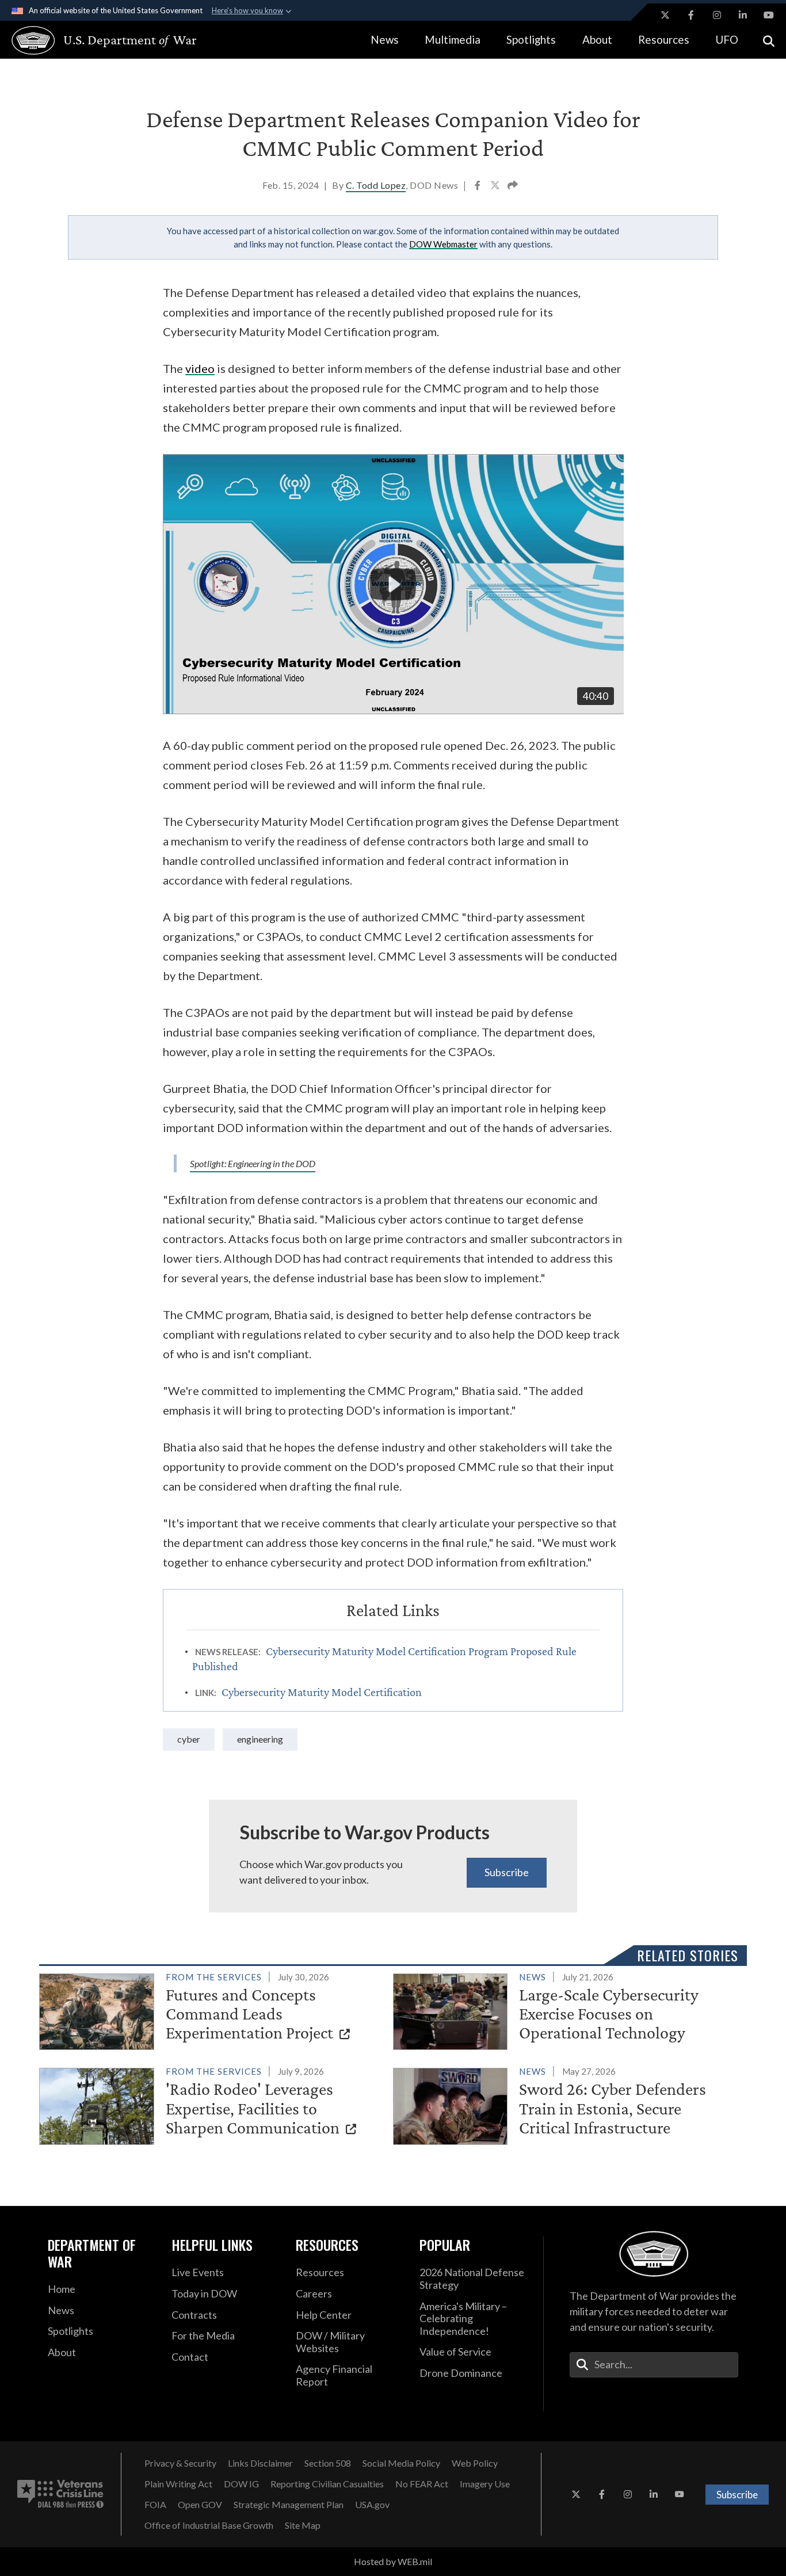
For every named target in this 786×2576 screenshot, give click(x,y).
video (200, 368)
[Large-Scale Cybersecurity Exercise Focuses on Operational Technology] (565, 2009)
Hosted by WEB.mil (393, 2561)
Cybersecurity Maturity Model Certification (322, 1692)
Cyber (189, 1739)
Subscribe (507, 1872)
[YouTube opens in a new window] (769, 15)
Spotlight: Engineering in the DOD (253, 1163)
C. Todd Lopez (376, 185)
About (597, 39)
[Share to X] (496, 186)
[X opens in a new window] (665, 15)
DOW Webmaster (443, 244)
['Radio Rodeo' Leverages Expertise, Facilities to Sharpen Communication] (211, 2104)
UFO (727, 39)
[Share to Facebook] (478, 186)
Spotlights (531, 39)
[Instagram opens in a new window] (717, 15)
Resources (664, 39)
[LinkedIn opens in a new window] (743, 15)
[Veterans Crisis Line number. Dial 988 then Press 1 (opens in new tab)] (60, 2494)
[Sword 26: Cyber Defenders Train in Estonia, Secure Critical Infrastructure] (565, 2104)
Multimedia (453, 39)
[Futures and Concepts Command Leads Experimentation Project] (211, 2009)
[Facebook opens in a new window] (691, 15)
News (385, 39)
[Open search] (769, 40)
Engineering (260, 1739)
